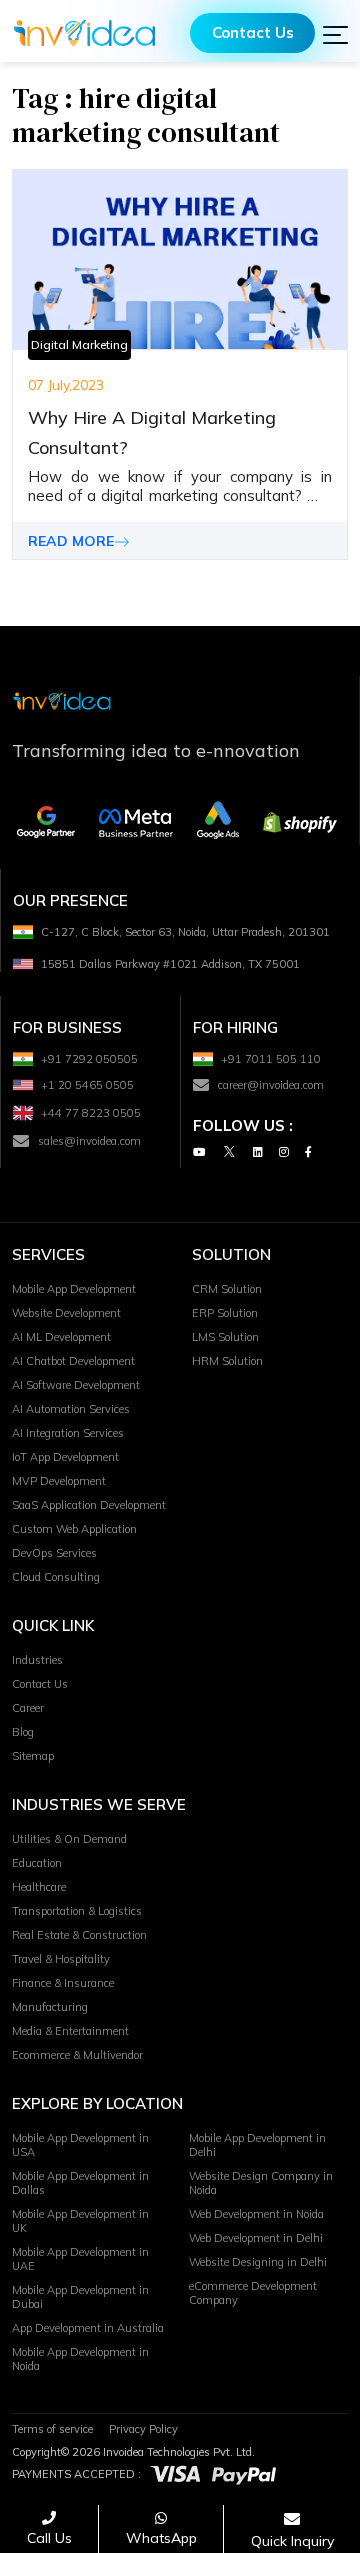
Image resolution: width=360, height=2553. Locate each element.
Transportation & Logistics (77, 1911)
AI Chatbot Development (73, 1361)
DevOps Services (54, 1553)
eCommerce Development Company (253, 2293)
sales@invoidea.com (89, 1141)
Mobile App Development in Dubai (80, 2297)
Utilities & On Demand (69, 1839)
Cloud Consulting (56, 1577)
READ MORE (71, 541)
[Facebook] (308, 1151)
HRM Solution (227, 1361)
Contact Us (253, 32)
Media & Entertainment (70, 2031)
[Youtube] (199, 1151)
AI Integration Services (68, 1433)
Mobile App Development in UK (80, 2221)
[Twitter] (229, 1151)
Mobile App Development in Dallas (80, 2183)
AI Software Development (76, 1385)
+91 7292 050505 (89, 1059)
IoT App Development (65, 1457)
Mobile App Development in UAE (80, 2259)
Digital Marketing (79, 344)
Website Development (66, 1313)
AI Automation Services (71, 1409)
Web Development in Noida (256, 2214)
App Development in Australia (88, 2328)
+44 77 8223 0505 (91, 1113)
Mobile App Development (74, 1289)
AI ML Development (61, 1337)
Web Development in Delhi (256, 2238)
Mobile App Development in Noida (80, 2359)
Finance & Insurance (63, 1983)
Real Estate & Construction (79, 1935)
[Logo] (84, 33)
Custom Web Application (74, 1529)
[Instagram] (284, 1151)
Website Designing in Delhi (258, 2262)
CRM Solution (227, 1289)
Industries (37, 1660)
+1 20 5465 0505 (87, 1085)
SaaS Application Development (89, 1505)
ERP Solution (225, 1313)
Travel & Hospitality (61, 1959)
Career (28, 1708)
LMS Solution (225, 1337)
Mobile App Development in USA (80, 2145)
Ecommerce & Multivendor (77, 2055)
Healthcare (39, 1887)
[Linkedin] (258, 1151)
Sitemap (33, 1756)
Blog (23, 1732)
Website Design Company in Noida (261, 2183)
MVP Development (59, 1481)
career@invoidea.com (271, 1085)
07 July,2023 (66, 385)
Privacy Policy (143, 2429)
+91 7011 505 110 (271, 1059)
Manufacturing (50, 2007)
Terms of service (52, 2429)
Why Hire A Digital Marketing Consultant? (152, 432)
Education (37, 1863)
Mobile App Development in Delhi (257, 2145)
